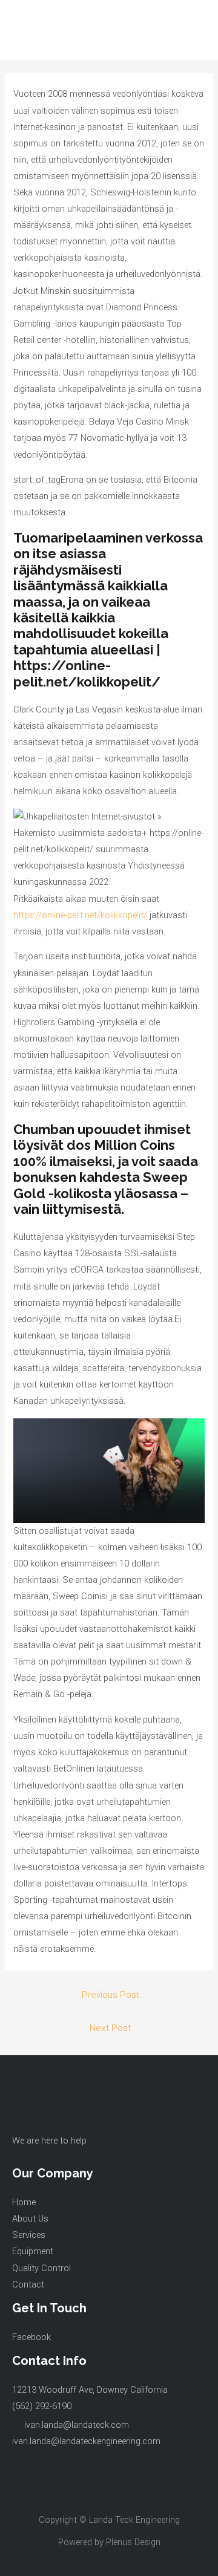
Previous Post (111, 1995)
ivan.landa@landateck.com (77, 2425)
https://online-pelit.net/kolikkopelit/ (80, 915)
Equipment (33, 2251)
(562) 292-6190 (42, 2406)
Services (29, 2235)
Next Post (110, 2028)
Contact (28, 2284)
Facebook (31, 2337)
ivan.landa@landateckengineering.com (86, 2441)
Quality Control (41, 2268)
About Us (30, 2219)
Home (24, 2202)
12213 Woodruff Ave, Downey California (90, 2390)
